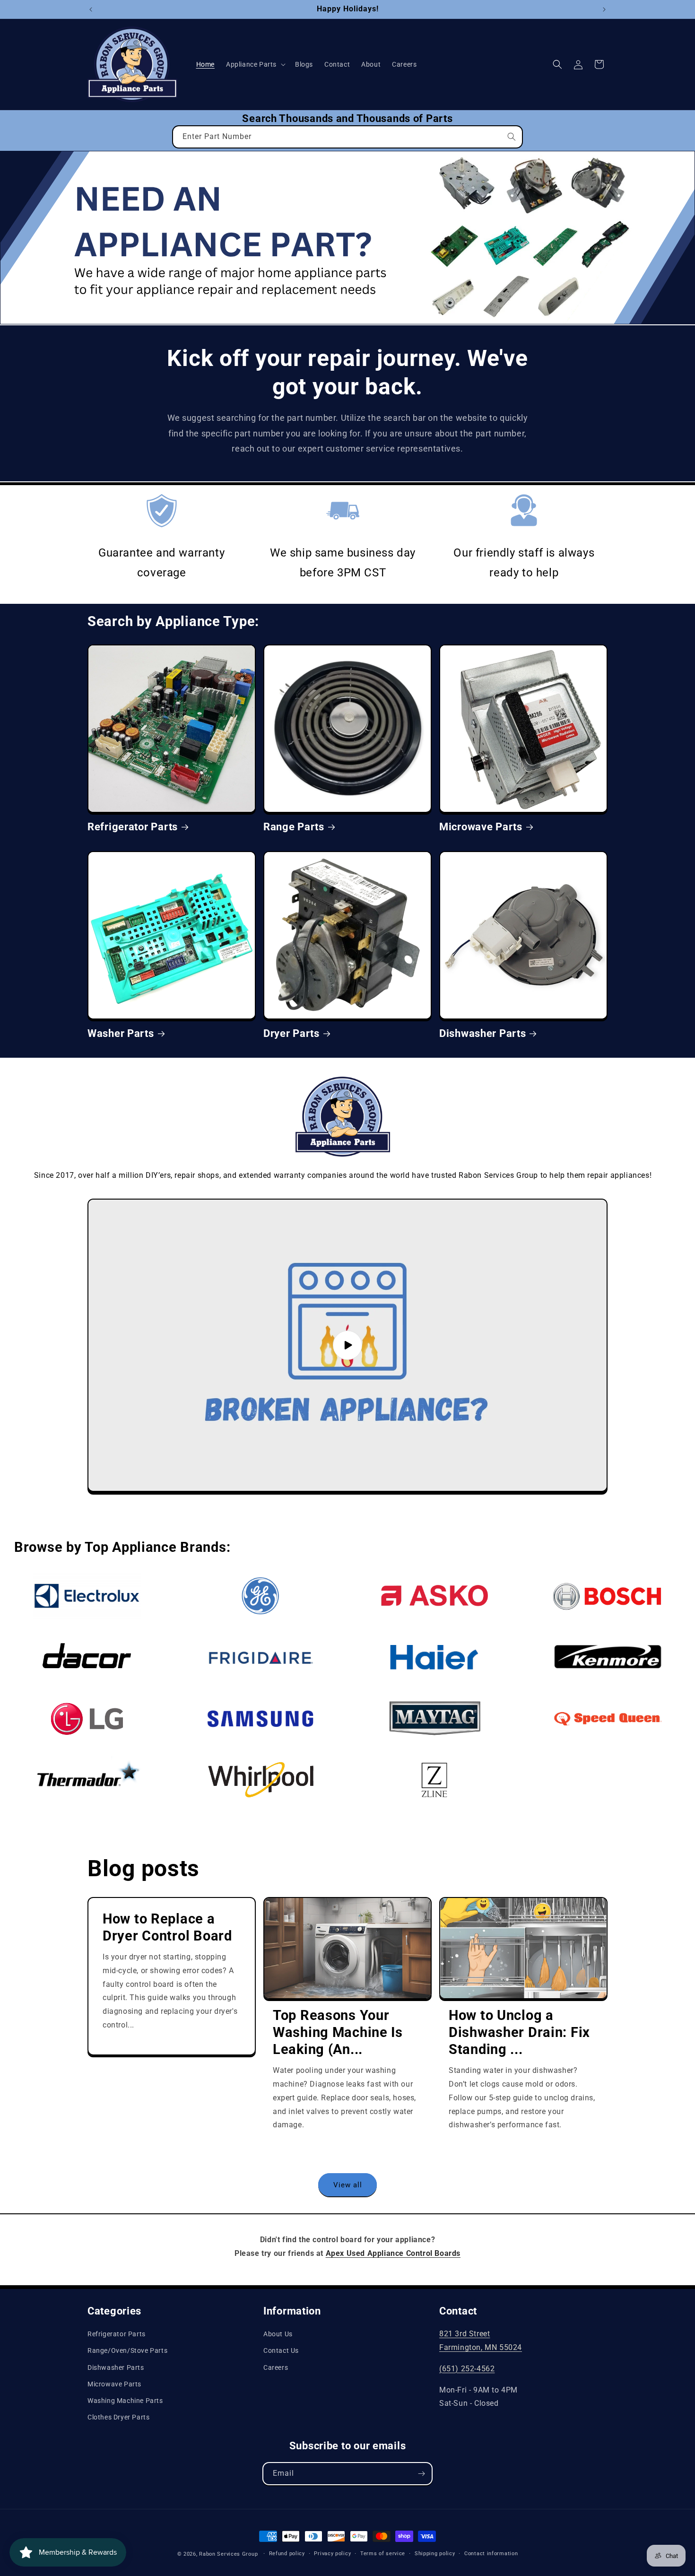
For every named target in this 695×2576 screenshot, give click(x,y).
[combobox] (347, 137)
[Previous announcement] (91, 9)
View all (348, 2185)
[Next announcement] (604, 9)
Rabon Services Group (228, 2554)
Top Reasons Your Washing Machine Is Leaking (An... (338, 2032)
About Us (278, 2334)
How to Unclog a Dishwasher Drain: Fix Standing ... (519, 2032)
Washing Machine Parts (125, 2401)
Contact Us (281, 2350)
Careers (276, 2367)
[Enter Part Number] (512, 137)
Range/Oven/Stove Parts (127, 2350)
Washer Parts (121, 1033)
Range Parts (294, 827)
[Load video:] (347, 1345)
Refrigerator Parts (133, 827)
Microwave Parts (481, 827)
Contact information (491, 2554)
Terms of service (383, 2554)
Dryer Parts (291, 1033)
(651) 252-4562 (467, 2369)
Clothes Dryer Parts (118, 2417)
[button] (255, 64)
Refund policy (287, 2554)
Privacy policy (332, 2554)
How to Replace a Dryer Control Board (167, 1927)
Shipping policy (435, 2554)
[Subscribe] (421, 2474)
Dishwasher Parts (483, 1033)
